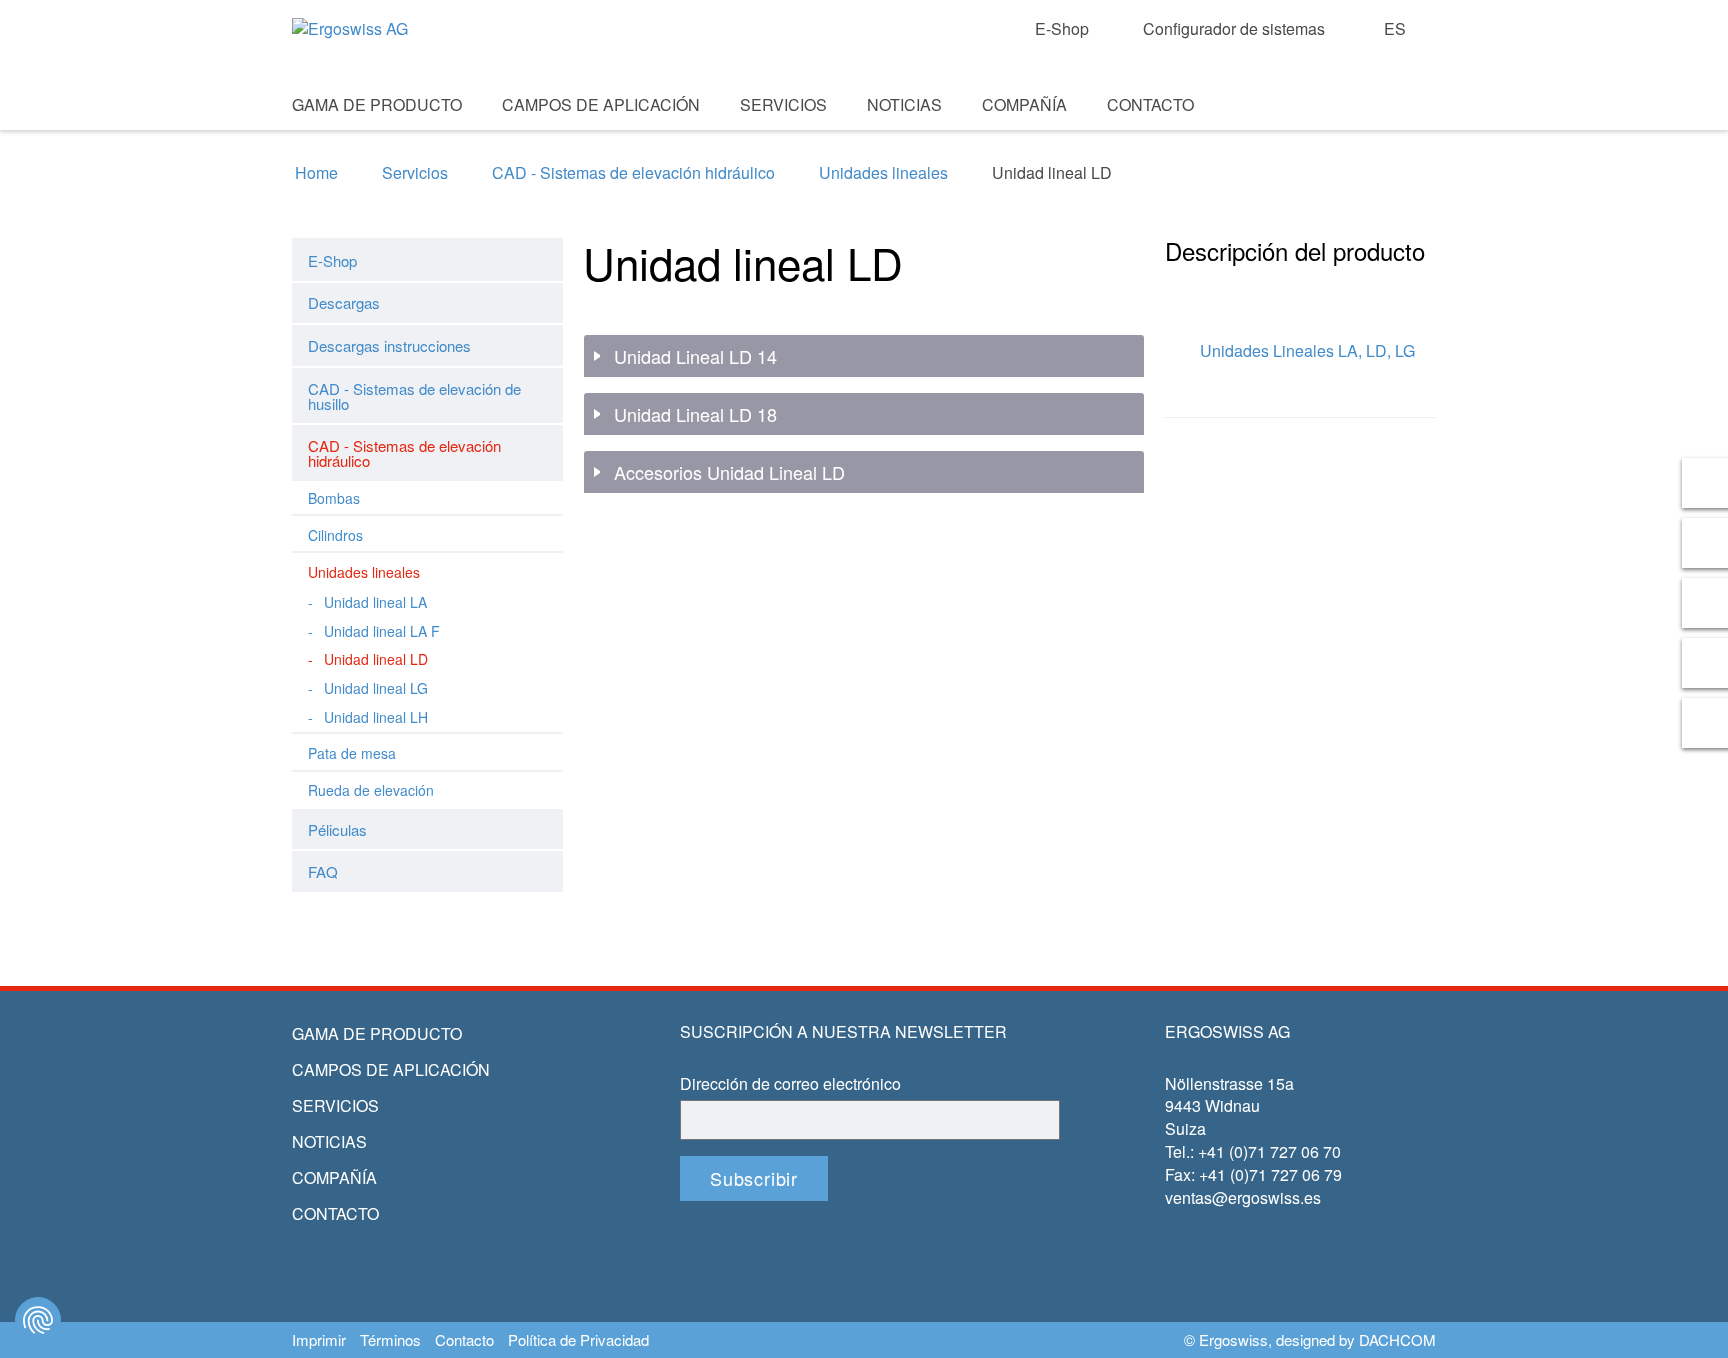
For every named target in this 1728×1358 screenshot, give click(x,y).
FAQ (323, 871)
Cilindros (335, 535)
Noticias (904, 104)
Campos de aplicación (601, 104)
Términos (390, 1340)
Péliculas (337, 829)
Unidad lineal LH (376, 717)
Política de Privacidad (578, 1340)
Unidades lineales (883, 173)
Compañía (1024, 104)
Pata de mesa (352, 753)
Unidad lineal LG (376, 688)
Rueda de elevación (371, 790)
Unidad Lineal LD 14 (695, 357)
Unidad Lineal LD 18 (695, 415)
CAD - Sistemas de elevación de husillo (414, 396)
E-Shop (1062, 29)
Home (316, 173)
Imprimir (319, 1340)
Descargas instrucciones (389, 345)
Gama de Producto (377, 104)
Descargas (344, 302)
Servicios (783, 104)
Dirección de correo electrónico (790, 1084)
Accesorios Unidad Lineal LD (729, 473)
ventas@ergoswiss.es (1243, 1197)
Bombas (334, 498)
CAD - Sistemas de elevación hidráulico (633, 173)
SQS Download (1386, 131)
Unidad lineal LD (376, 659)
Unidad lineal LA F (382, 631)
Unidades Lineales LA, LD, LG (1307, 350)
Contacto (1150, 104)
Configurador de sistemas (1234, 29)
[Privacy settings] (38, 1320)
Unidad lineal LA (375, 602)
